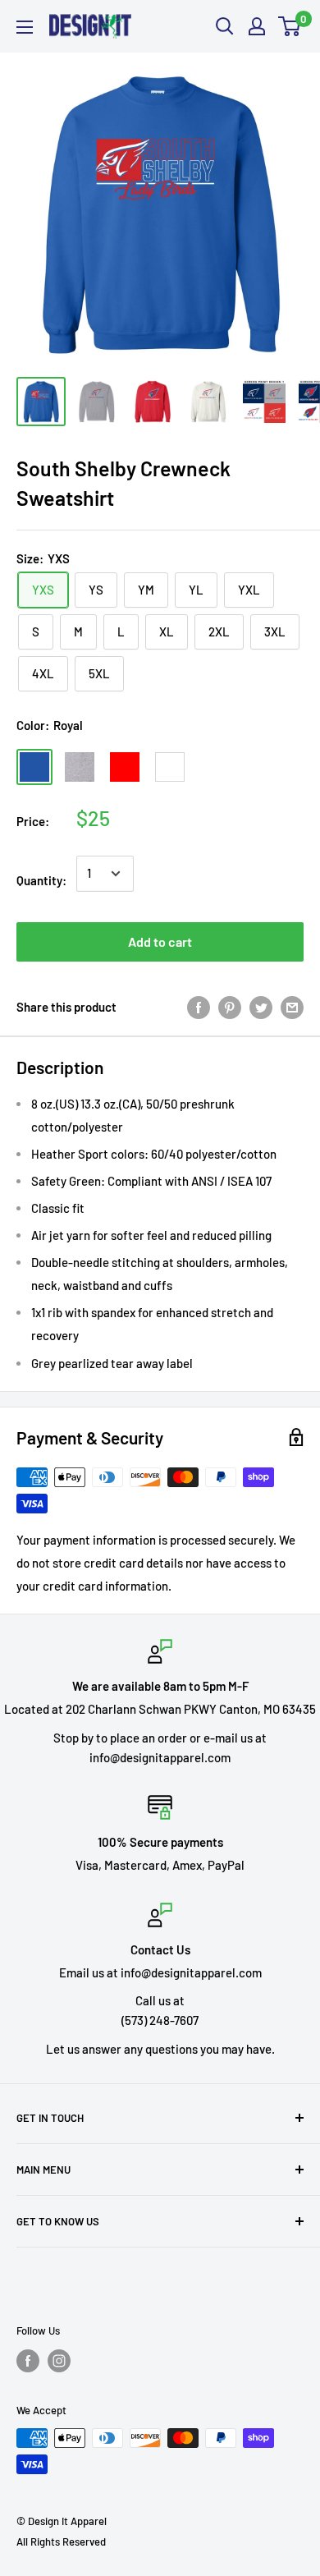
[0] (290, 26)
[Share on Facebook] (199, 1007)
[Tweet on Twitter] (261, 1007)
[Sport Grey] (80, 767)
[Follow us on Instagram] (59, 2361)
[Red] (125, 767)
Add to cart (160, 941)
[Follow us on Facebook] (28, 2361)
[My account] (257, 26)
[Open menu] (25, 27)
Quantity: (41, 880)
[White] (170, 767)
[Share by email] (292, 1007)
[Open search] (225, 26)
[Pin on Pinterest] (230, 1007)
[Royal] (34, 767)
